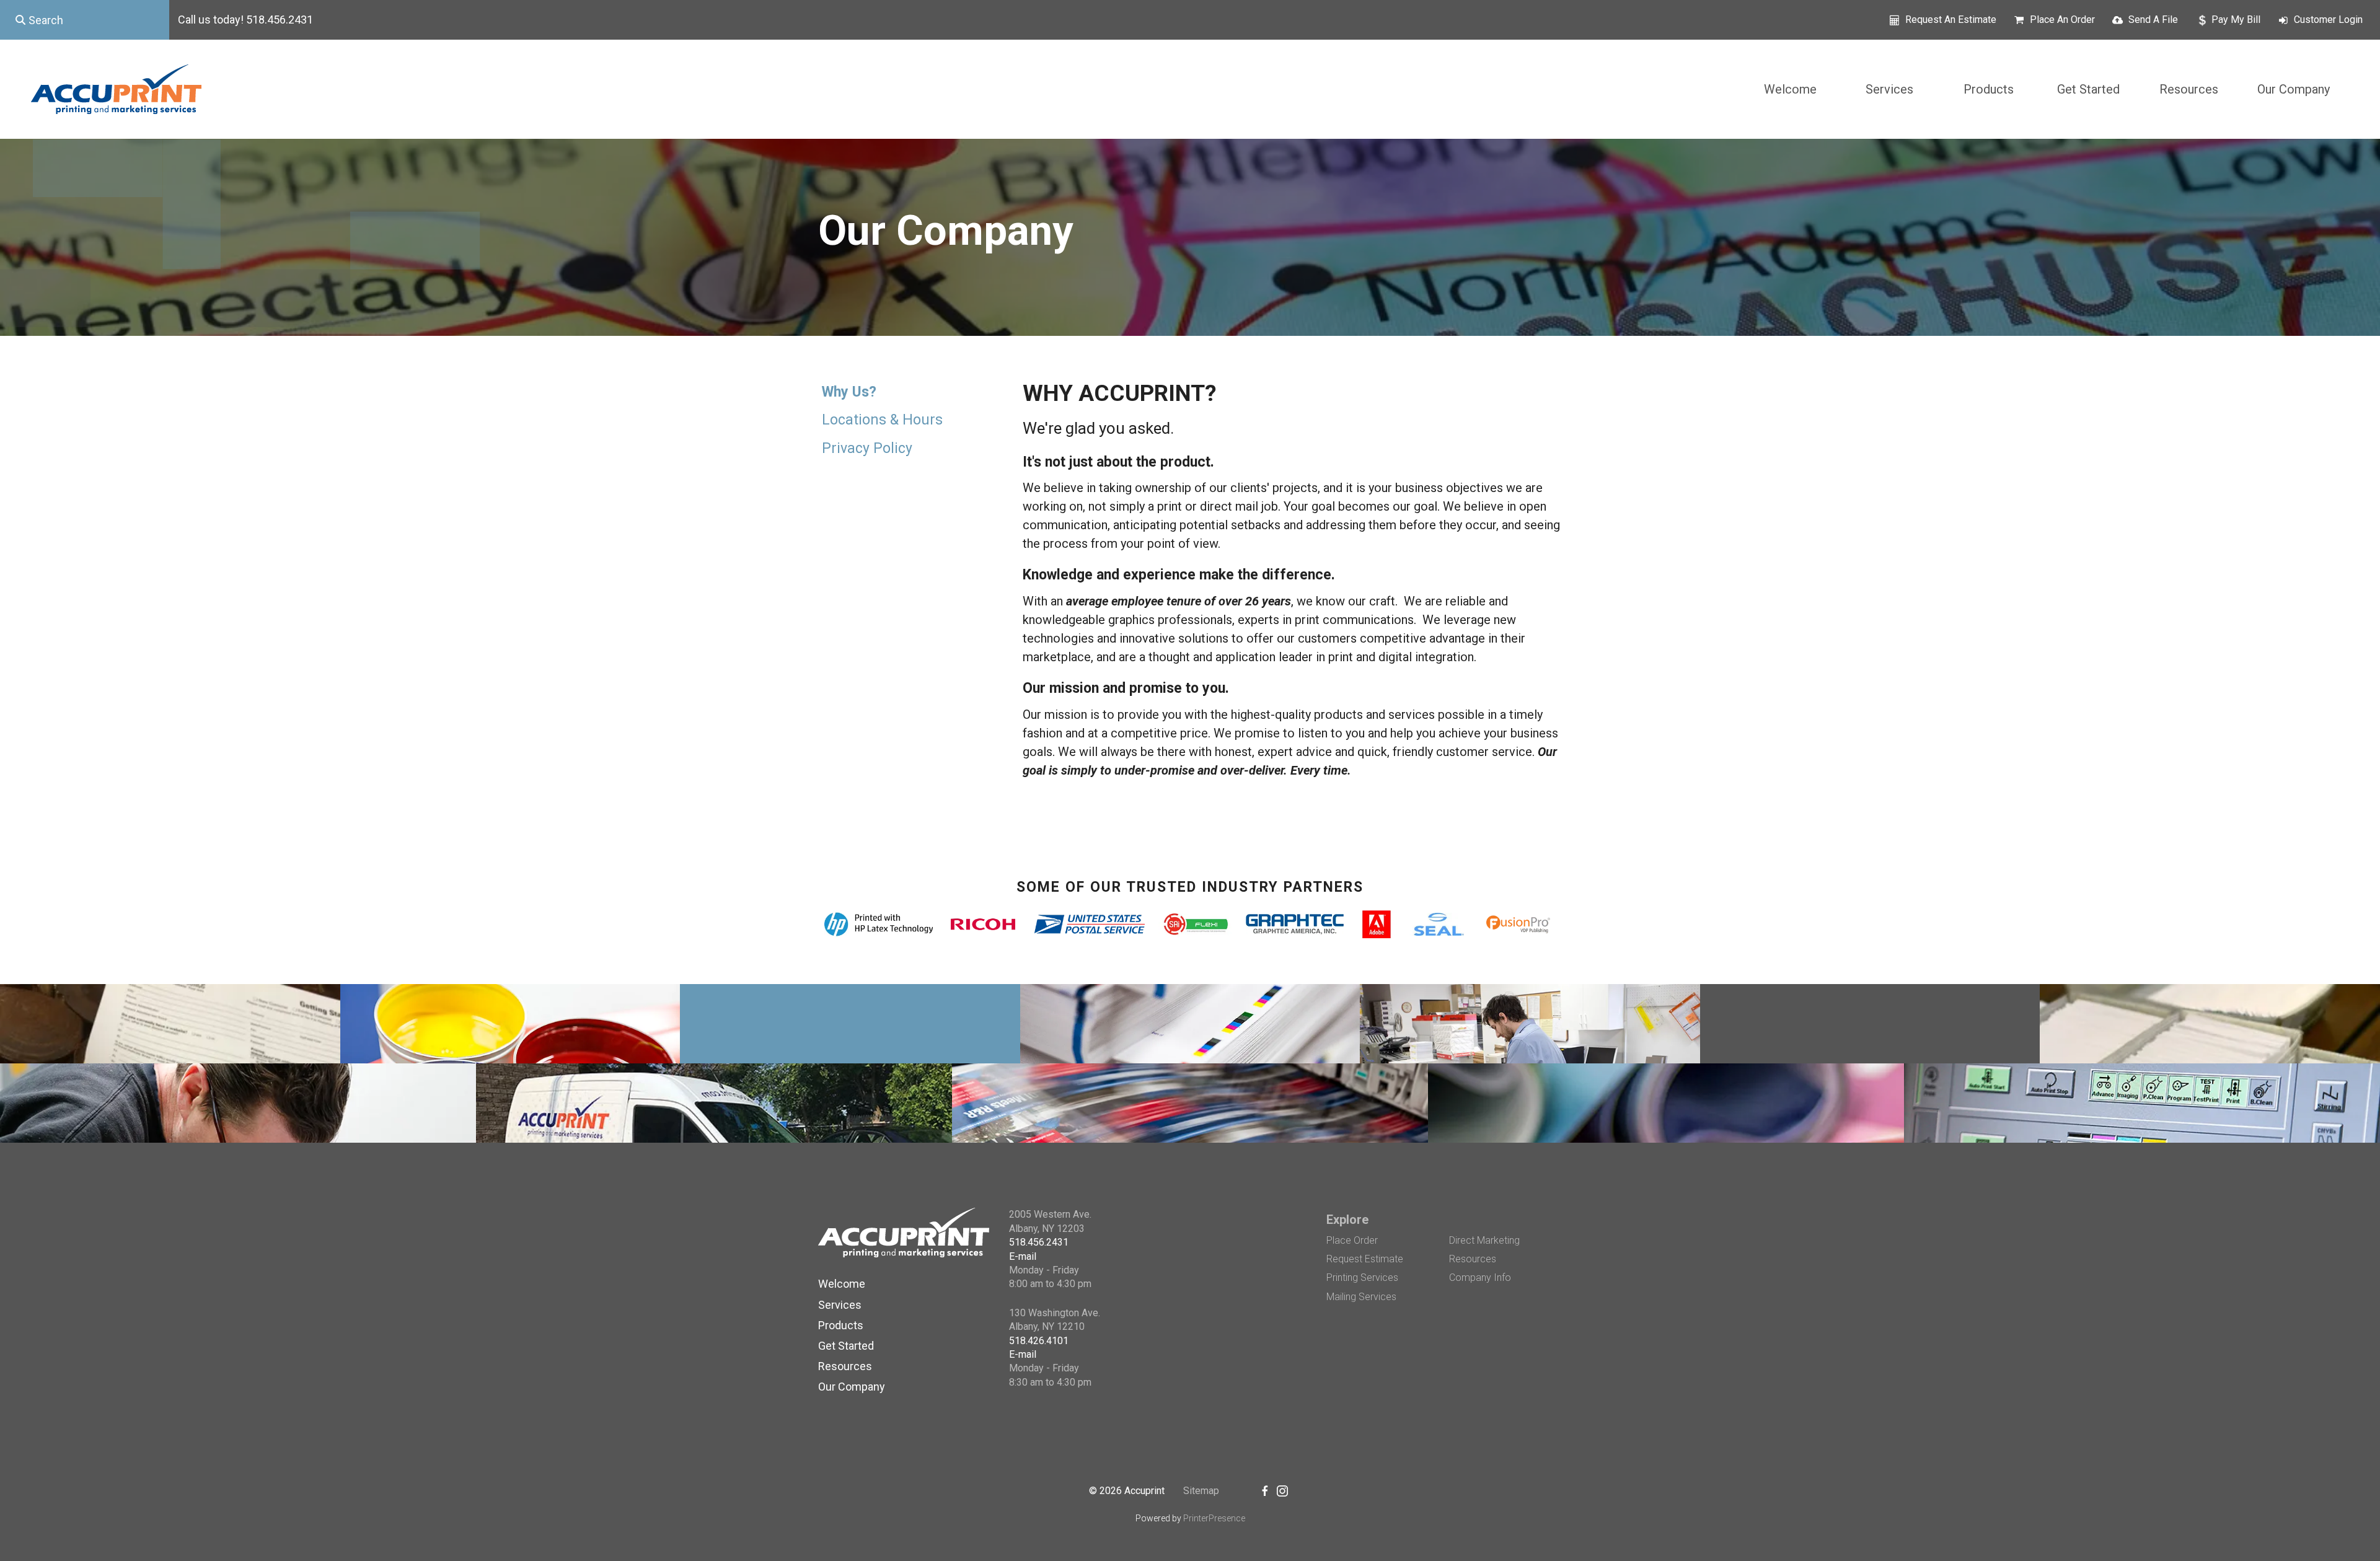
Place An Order (2062, 20)
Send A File (2153, 20)
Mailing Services (1361, 1297)
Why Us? (849, 392)
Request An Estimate (1951, 20)
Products (1989, 89)
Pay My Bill (2236, 20)
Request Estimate (1365, 1259)
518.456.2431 (1039, 1242)
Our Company (2294, 89)
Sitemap (1201, 1491)
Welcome (1790, 89)
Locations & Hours (882, 420)
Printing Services (1362, 1277)
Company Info (1480, 1277)
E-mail (1023, 1256)
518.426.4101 (1039, 1341)
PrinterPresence (1214, 1518)
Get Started (2088, 89)
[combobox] (85, 20)
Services (1889, 89)
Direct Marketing (1484, 1240)
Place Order (1352, 1240)
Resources (2189, 89)
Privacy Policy (867, 448)
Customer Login (2328, 20)
